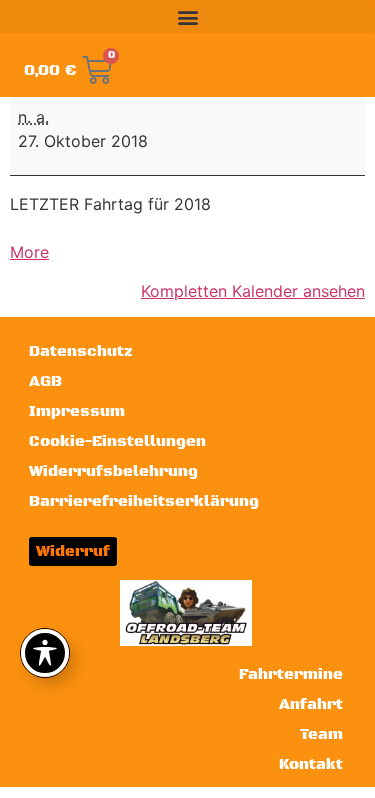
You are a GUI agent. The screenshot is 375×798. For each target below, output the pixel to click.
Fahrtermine (291, 674)
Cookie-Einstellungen (117, 441)
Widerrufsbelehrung (113, 471)
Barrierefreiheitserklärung (144, 501)
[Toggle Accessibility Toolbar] (45, 653)
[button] (187, 16)
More (29, 252)
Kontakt (311, 764)
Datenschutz (81, 351)
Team (321, 734)
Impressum (77, 411)
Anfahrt (311, 704)
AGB (45, 381)
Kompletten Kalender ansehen (253, 291)
